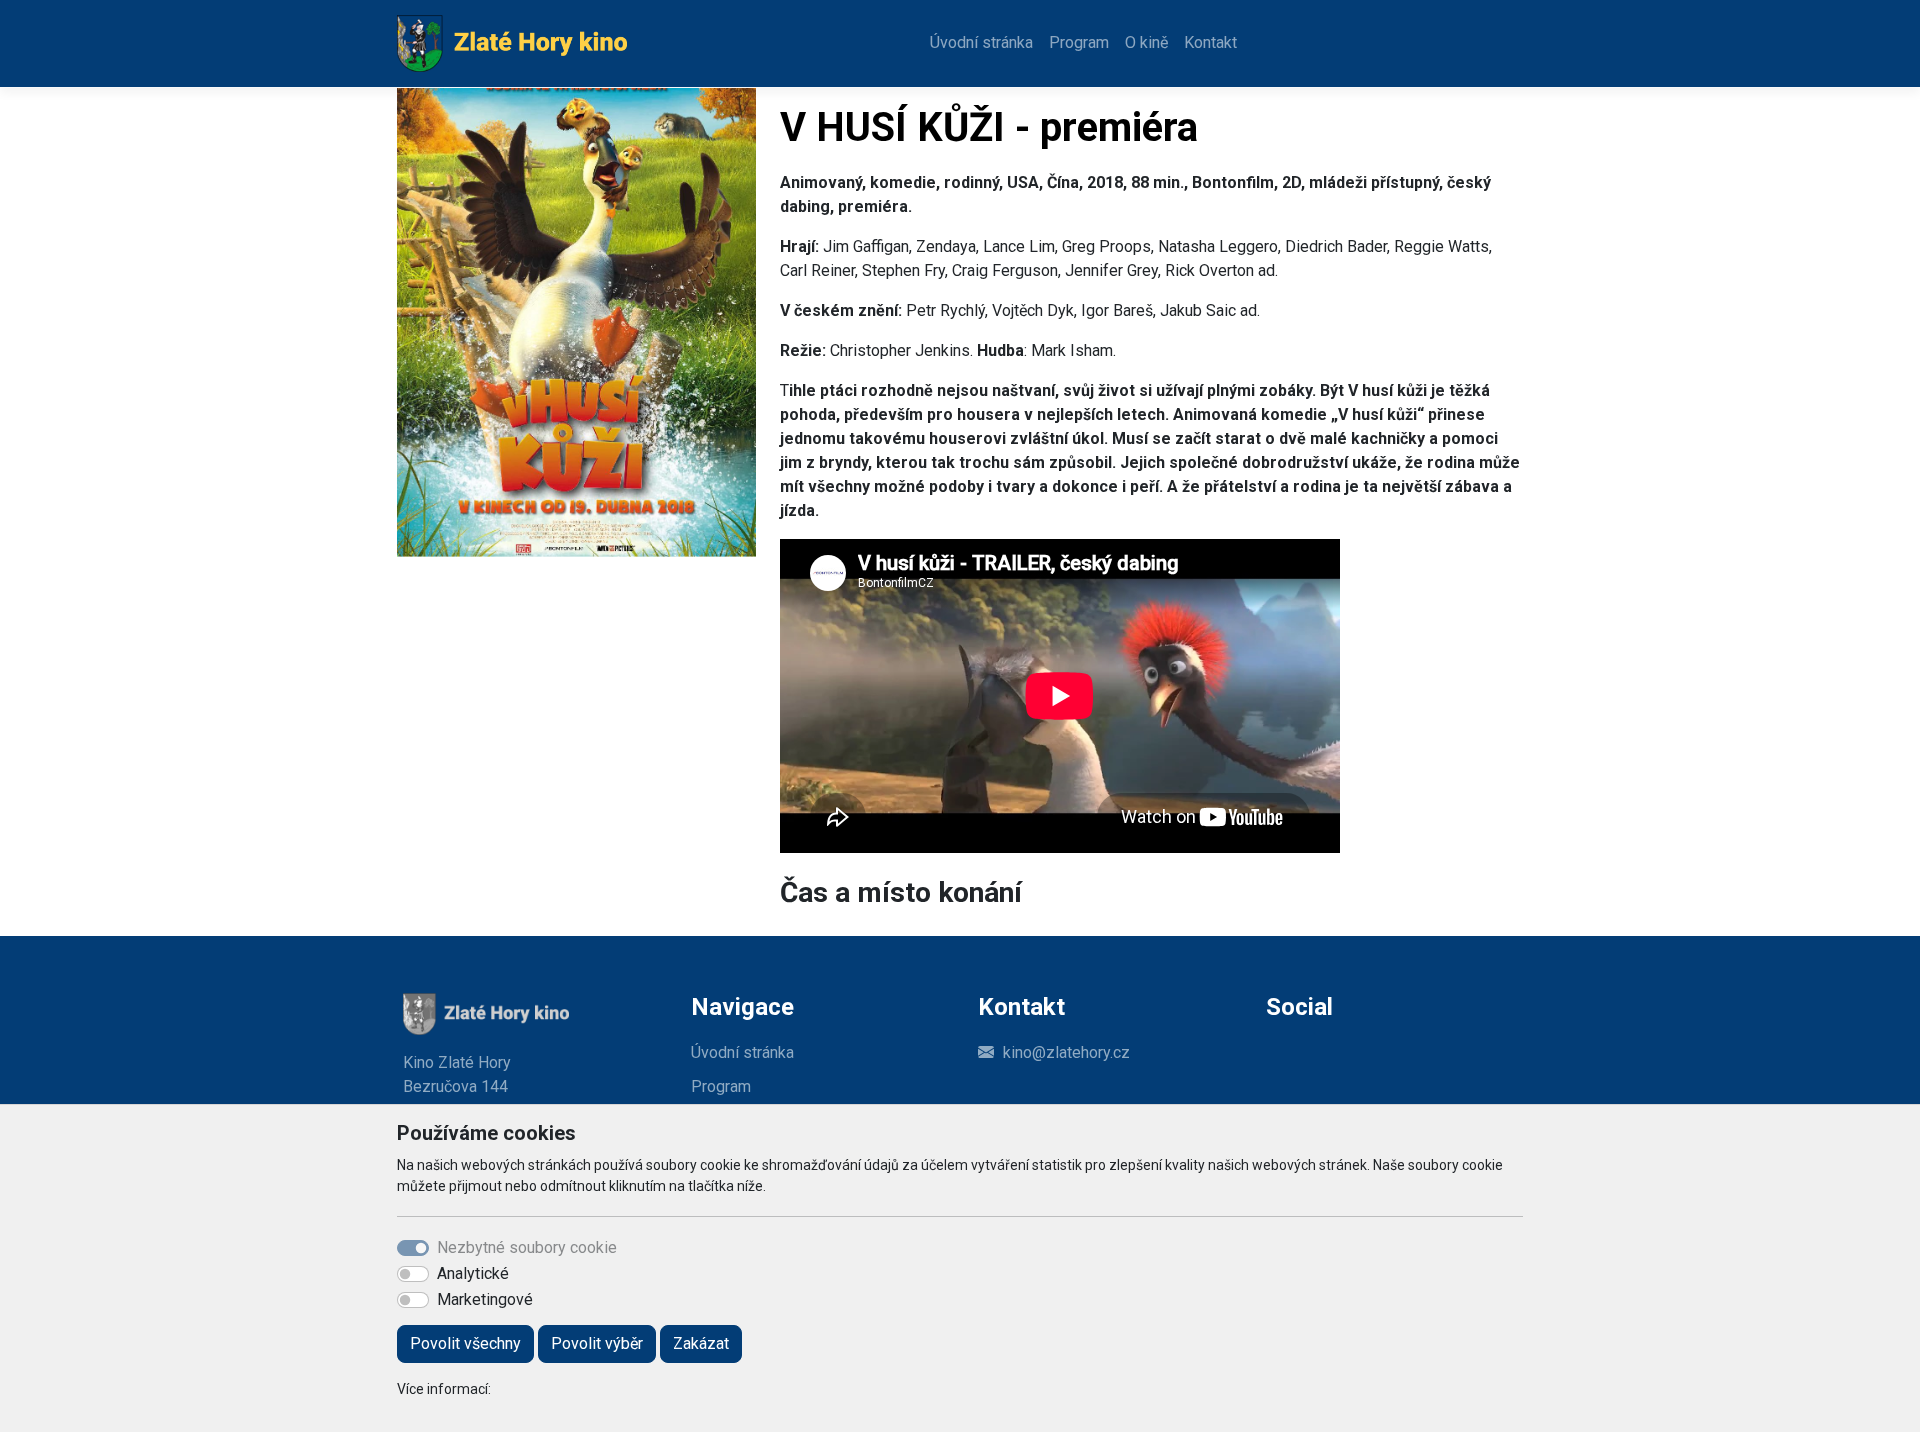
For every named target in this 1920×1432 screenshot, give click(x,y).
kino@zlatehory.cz (1066, 1052)
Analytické (473, 1273)
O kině (1146, 42)
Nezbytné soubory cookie (527, 1247)
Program (1079, 42)
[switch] (413, 1274)
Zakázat (701, 1343)
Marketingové (485, 1299)
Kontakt (1210, 42)
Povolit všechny (465, 1343)
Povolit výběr (597, 1343)
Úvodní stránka (981, 42)
